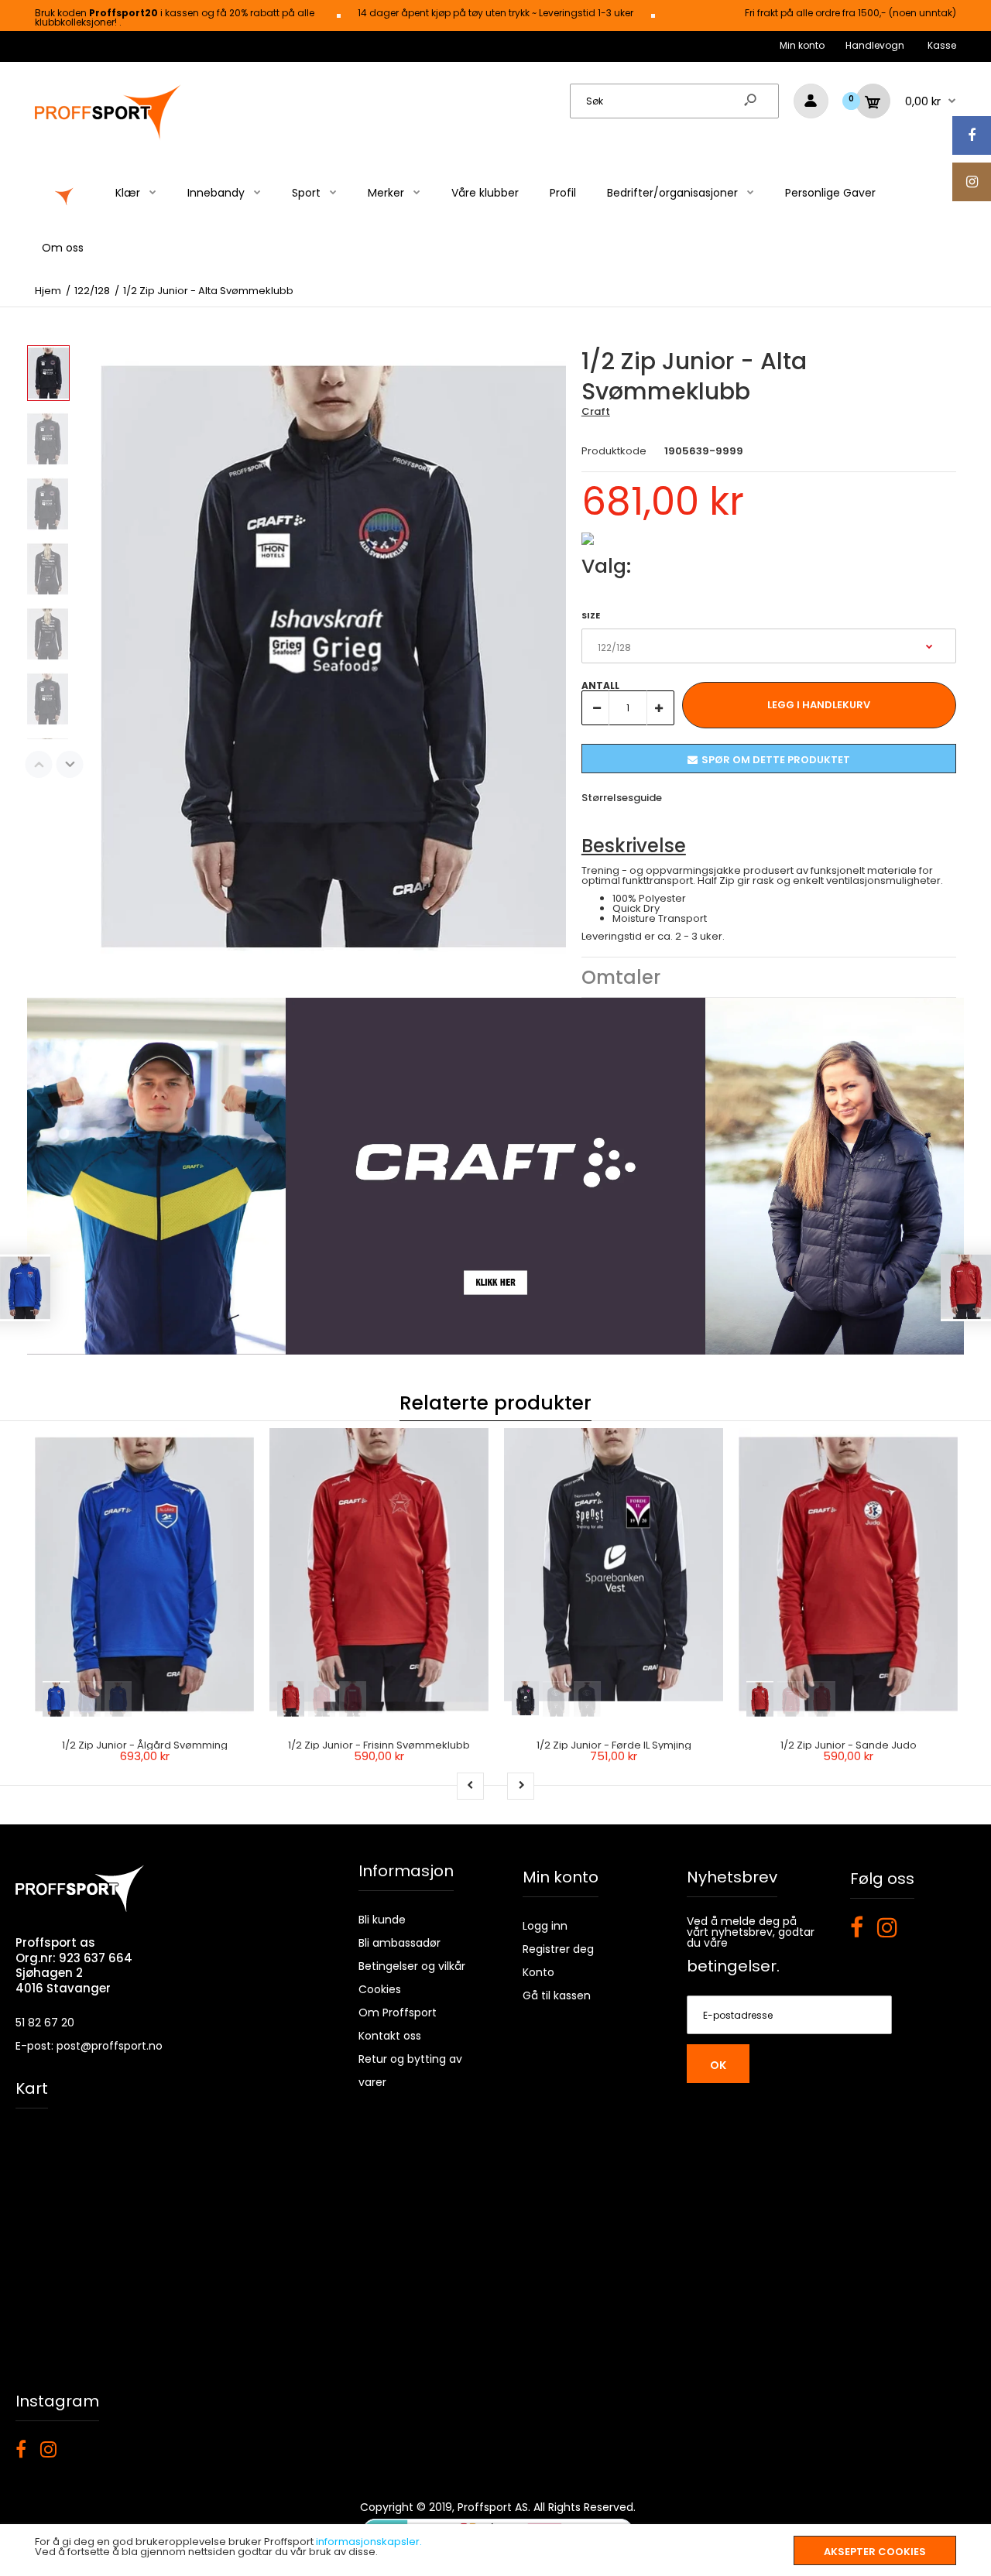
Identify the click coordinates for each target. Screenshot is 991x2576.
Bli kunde (382, 1920)
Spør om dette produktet (776, 760)
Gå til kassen (557, 1995)
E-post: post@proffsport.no (89, 2046)
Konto (538, 1972)
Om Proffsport (398, 2012)
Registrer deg (558, 1949)
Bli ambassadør (399, 1943)
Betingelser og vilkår (412, 1966)
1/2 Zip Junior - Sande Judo (849, 1745)
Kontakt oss (390, 2036)
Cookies (380, 1989)
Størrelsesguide (622, 798)
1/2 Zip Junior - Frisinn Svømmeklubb (379, 1745)
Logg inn (545, 1926)
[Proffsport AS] (108, 137)
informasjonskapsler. (369, 2542)
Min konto (802, 45)
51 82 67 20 (45, 2023)
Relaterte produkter (495, 1403)
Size (591, 615)
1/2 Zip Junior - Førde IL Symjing (614, 1745)
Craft (596, 411)
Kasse (942, 45)
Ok (718, 2065)
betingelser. (733, 1966)
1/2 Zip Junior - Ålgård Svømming (145, 1745)
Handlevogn (875, 45)
